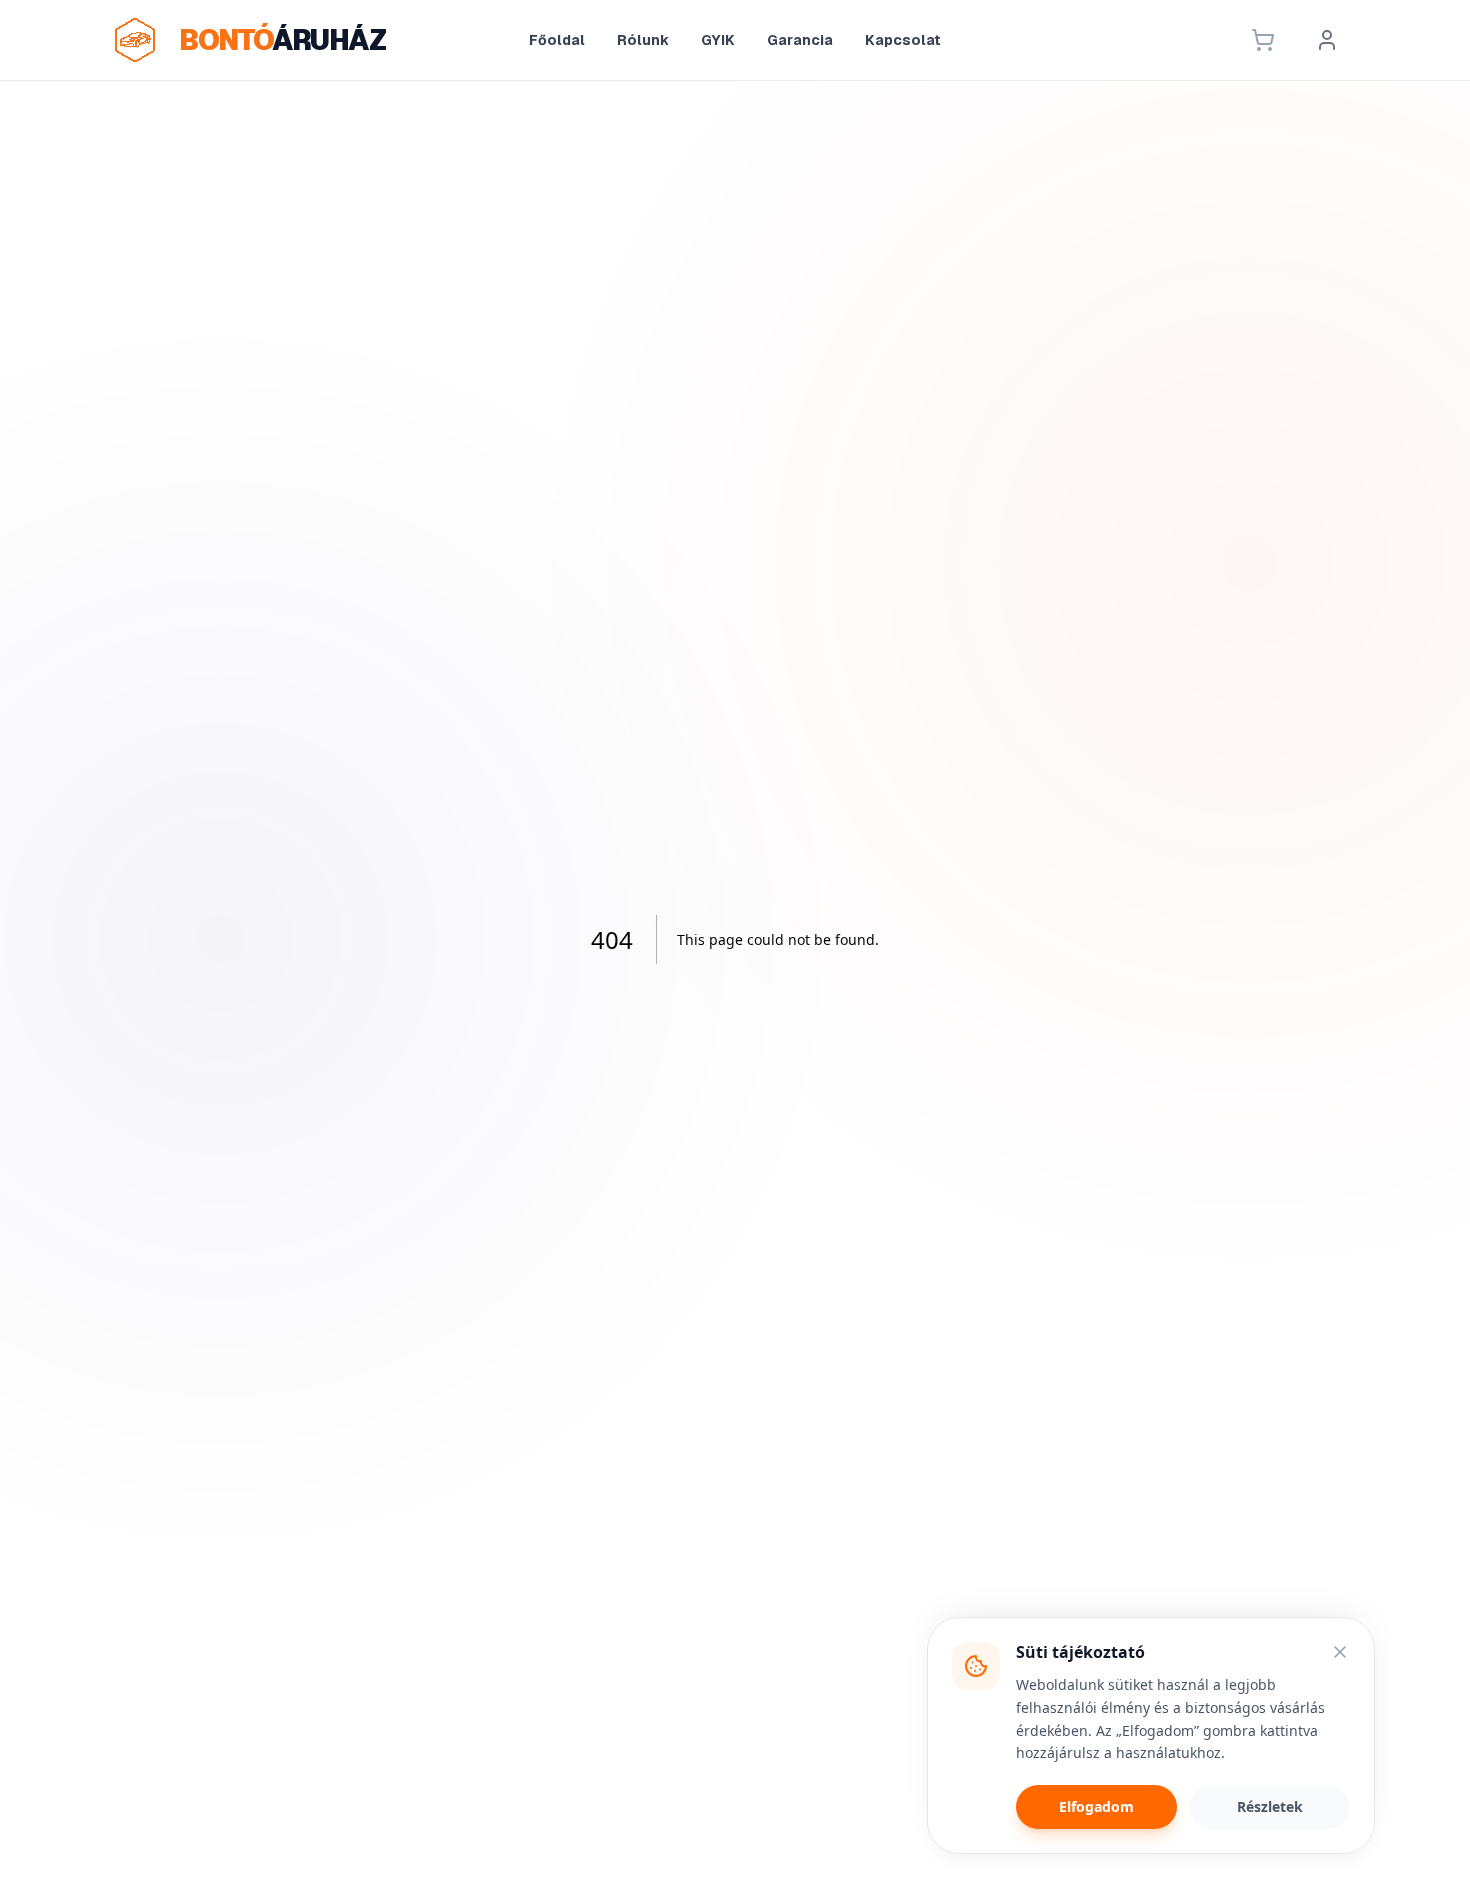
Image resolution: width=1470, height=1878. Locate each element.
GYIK (718, 40)
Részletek (1270, 1806)
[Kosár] (1263, 40)
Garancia (800, 40)
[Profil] (1327, 40)
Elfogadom (1096, 1806)
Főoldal (557, 40)
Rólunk (643, 40)
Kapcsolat (903, 40)
